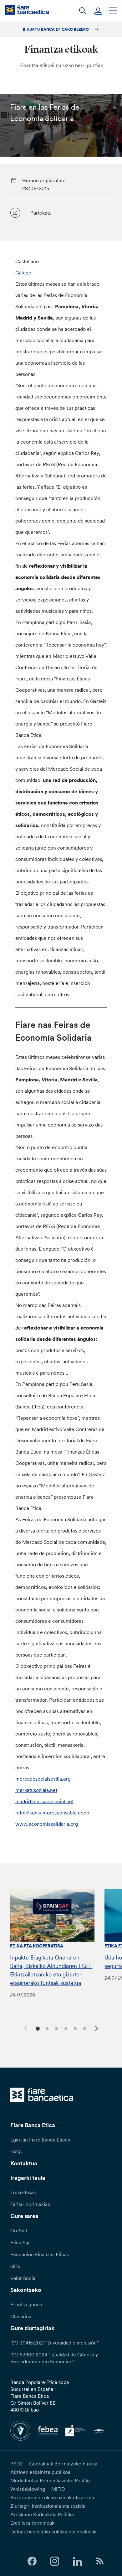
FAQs (16, 2152)
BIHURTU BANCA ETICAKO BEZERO (56, 29)
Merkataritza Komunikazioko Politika (51, 2480)
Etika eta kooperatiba (37, 1946)
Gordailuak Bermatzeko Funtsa (63, 2464)
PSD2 (17, 2464)
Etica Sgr (20, 2242)
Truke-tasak (23, 2192)
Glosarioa (21, 2316)
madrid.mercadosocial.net (44, 1801)
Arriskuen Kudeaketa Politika (42, 2514)
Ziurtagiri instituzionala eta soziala (48, 2506)
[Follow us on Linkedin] (77, 2561)
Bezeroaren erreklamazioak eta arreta (52, 2497)
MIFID (58, 2489)
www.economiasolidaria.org (47, 1824)
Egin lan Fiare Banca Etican (40, 2140)
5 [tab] (74, 2028)
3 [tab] (56, 2028)
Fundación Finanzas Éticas (40, 2254)
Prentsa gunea (26, 2304)
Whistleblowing (28, 2489)
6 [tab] (84, 2028)
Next (97, 2029)
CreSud (19, 2230)
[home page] (27, 10)
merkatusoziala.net (36, 1790)
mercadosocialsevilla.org (43, 1779)
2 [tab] (46, 2028)
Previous (25, 2027)
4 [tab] (65, 2028)
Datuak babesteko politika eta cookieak (53, 2532)
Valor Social (23, 2278)
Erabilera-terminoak (32, 2523)
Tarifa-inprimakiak (30, 2204)
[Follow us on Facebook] (32, 2561)
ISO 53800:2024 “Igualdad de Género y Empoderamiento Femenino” (54, 2358)
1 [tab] (37, 2028)
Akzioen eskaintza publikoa (40, 2472)
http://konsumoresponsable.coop (52, 1813)
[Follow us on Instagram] (55, 2561)
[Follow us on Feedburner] (100, 2561)
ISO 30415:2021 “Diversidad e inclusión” (54, 2343)
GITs (15, 2266)
